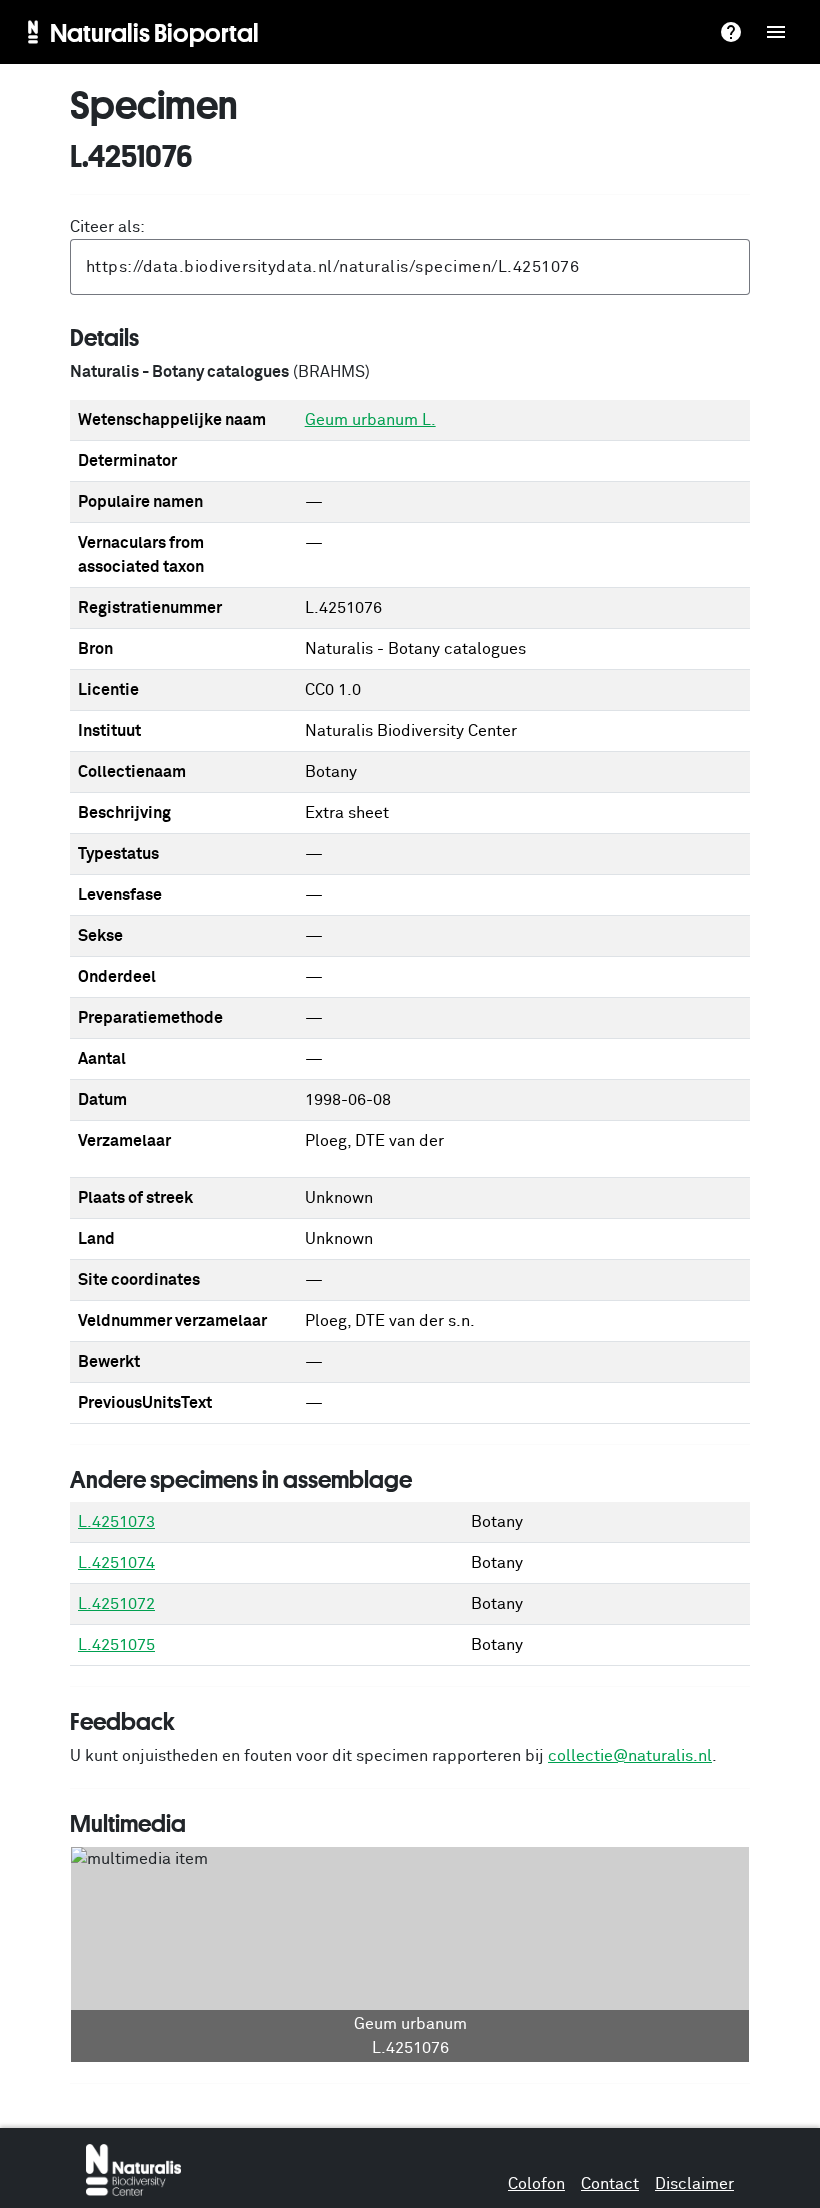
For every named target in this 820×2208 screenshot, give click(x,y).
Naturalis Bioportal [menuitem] (154, 32)
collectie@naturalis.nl (630, 1756)
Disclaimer (694, 2184)
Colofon (536, 2184)
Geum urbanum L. (370, 420)
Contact (610, 2184)
